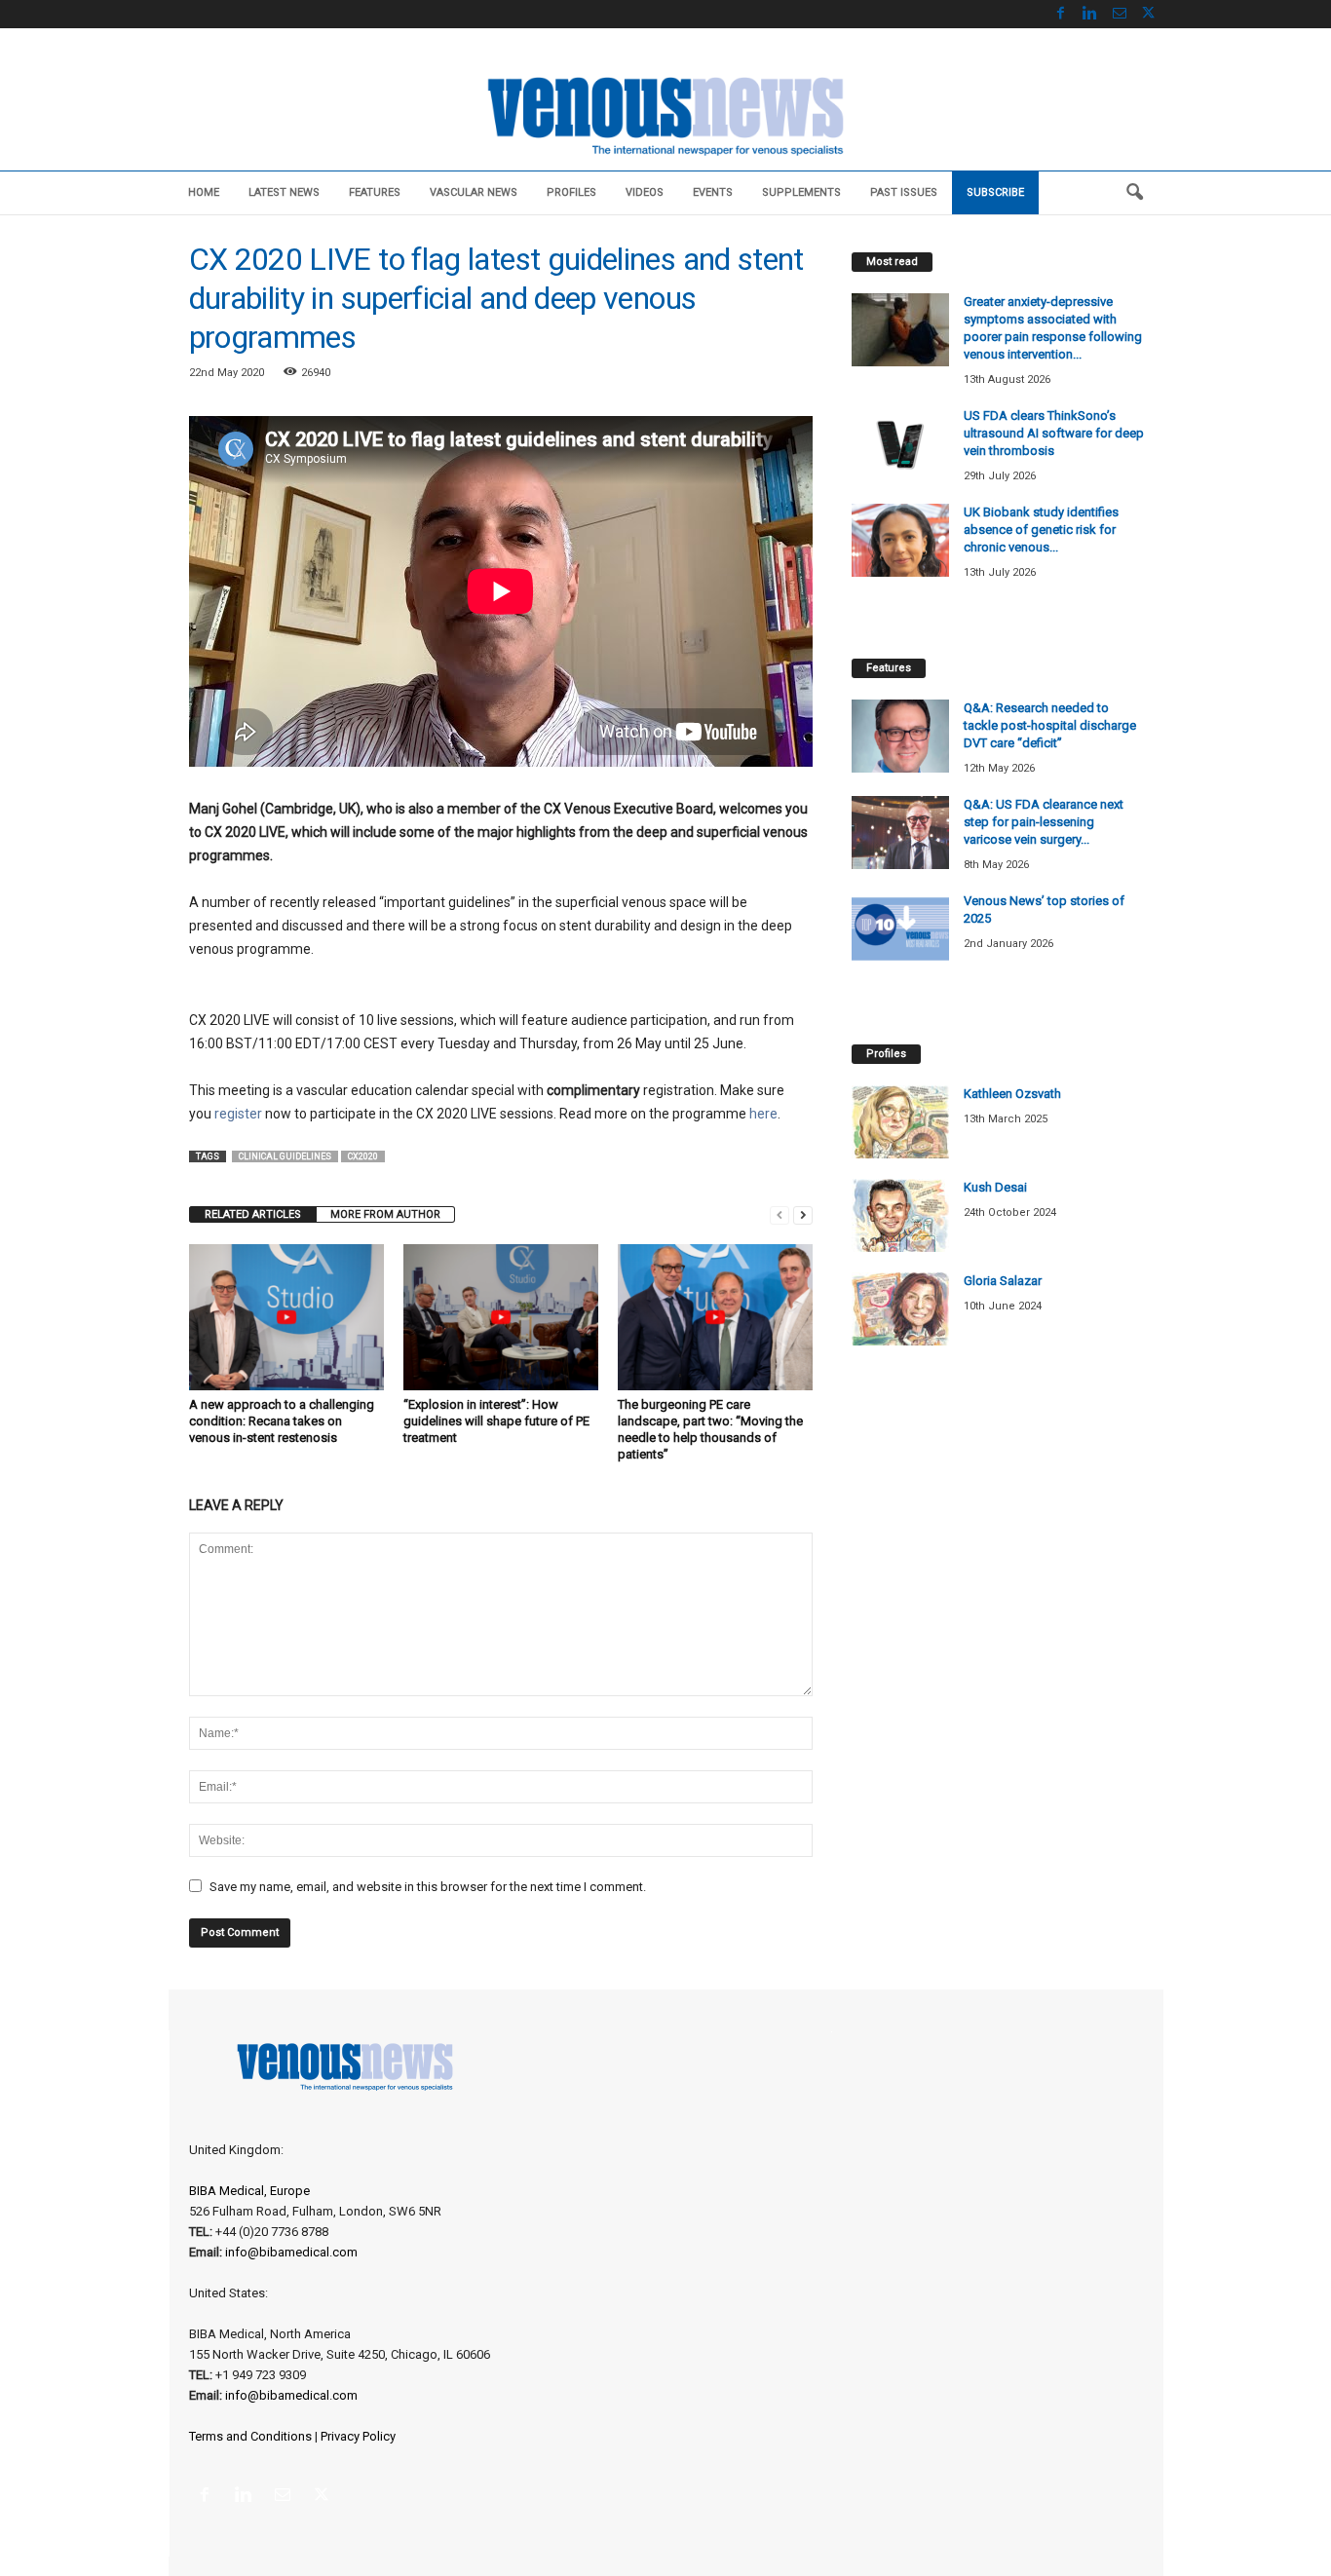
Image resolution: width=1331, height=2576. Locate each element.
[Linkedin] (1090, 14)
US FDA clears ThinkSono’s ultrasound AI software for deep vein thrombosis (1054, 433)
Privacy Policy (358, 2436)
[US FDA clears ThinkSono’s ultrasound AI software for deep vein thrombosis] (900, 444)
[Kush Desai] (900, 1215)
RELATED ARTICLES (253, 1214)
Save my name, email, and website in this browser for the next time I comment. (428, 1887)
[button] (1134, 193)
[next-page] (803, 1214)
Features (375, 192)
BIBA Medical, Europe (249, 2191)
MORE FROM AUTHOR (385, 1214)
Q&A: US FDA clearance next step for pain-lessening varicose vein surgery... (1044, 822)
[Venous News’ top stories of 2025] (900, 929)
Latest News (284, 192)
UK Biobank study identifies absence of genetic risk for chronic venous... (1041, 530)
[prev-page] (780, 1214)
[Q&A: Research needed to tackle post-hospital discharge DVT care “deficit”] (900, 736)
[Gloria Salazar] (900, 1309)
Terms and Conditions (250, 2436)
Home (204, 192)
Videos (645, 192)
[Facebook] (1061, 14)
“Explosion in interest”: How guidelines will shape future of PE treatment (496, 1421)
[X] (1149, 14)
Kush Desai (995, 1187)
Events (713, 192)
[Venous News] (665, 114)
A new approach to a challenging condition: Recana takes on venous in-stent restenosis (282, 1421)
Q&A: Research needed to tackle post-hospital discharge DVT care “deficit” (1050, 725)
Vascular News (474, 192)
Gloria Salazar (1003, 1281)
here (763, 1114)
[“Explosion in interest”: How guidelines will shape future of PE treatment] (501, 1317)
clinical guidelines (285, 1156)
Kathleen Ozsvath (1012, 1094)
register (238, 1114)
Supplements (801, 192)
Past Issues (904, 192)
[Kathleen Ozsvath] (900, 1122)
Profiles (571, 192)
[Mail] (1120, 14)
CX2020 (363, 1156)
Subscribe (995, 192)
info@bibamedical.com (291, 2252)
